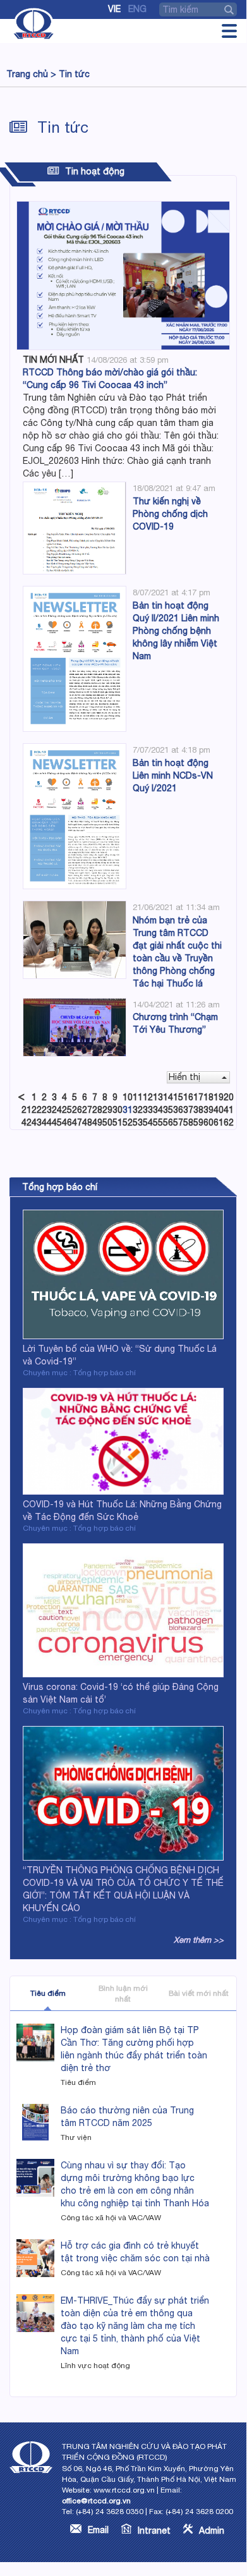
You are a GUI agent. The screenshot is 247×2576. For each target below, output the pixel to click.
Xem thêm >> (199, 1940)
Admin (212, 2530)
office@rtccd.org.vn (96, 2501)
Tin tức (74, 74)
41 (229, 1110)
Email (98, 2530)
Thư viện (76, 2137)
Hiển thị (184, 1077)
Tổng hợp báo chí (60, 1187)
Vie (114, 9)
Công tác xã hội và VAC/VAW (111, 2218)
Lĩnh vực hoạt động (95, 2366)
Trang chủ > (31, 74)
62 (229, 1122)
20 (229, 1097)
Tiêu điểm (48, 1993)
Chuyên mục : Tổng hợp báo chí (79, 1373)
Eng (137, 9)
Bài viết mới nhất (199, 1993)
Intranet (154, 2530)
